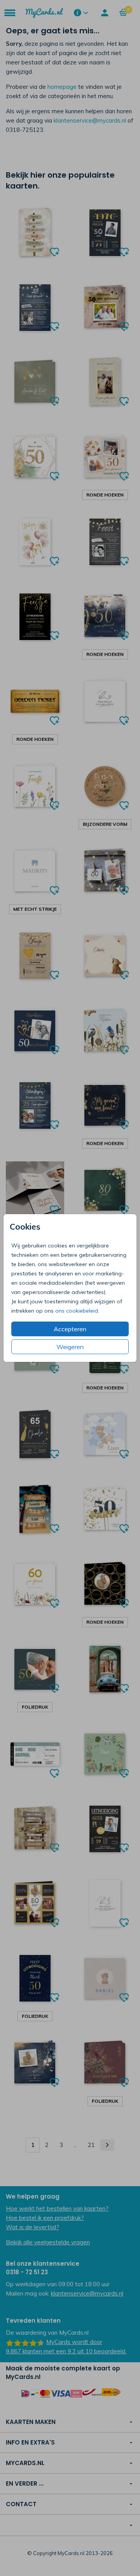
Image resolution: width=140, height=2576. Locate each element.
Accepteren (70, 1329)
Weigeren (70, 1347)
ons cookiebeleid (77, 1311)
